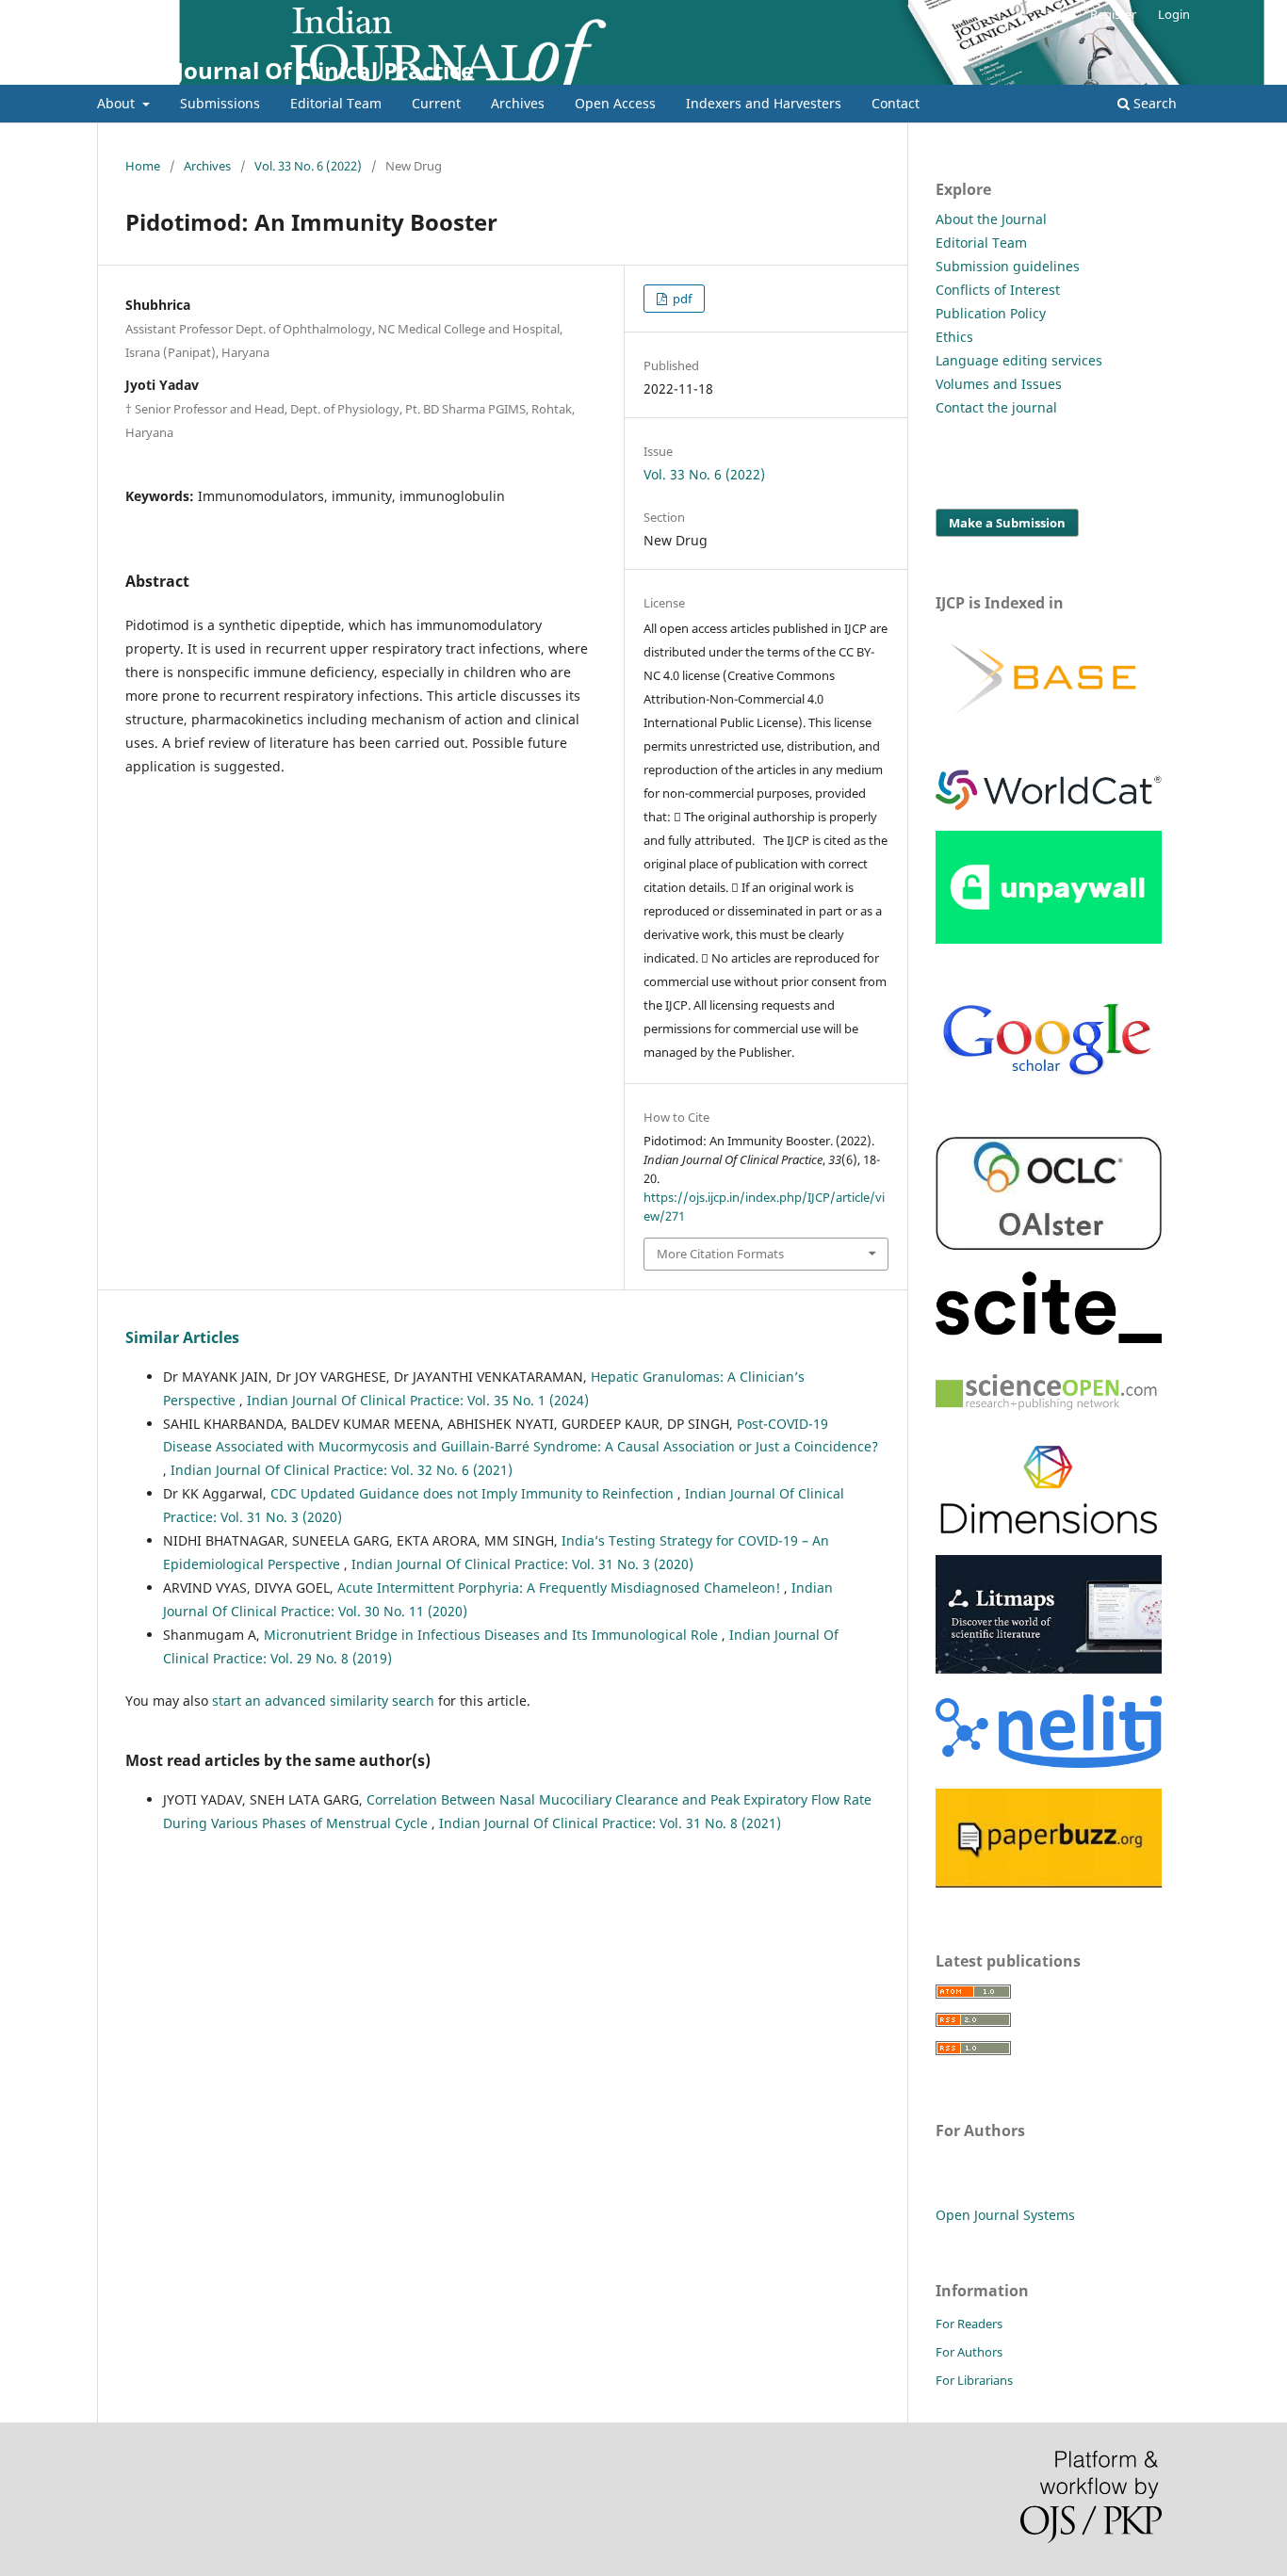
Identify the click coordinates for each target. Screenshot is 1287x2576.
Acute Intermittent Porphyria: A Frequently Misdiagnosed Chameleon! (561, 1588)
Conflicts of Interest (998, 290)
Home (143, 166)
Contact (896, 103)
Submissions (220, 103)
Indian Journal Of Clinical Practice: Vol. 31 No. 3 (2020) (522, 1564)
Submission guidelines (1008, 266)
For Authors (969, 2352)
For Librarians (974, 2380)
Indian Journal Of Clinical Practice (285, 70)
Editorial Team (336, 103)
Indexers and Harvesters (764, 103)
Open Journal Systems (1005, 2215)
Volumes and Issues (999, 384)
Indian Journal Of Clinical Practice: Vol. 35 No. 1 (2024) (418, 1400)
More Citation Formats (720, 1254)
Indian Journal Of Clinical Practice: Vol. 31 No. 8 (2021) (610, 1823)
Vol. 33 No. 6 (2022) (308, 166)
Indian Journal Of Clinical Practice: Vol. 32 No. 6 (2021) (342, 1470)
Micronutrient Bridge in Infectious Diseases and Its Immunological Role (493, 1635)
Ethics (954, 337)
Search (1153, 103)
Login (1174, 14)
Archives (518, 103)
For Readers (969, 2324)
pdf (681, 299)
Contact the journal (996, 407)
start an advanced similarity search (323, 1701)
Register (1113, 14)
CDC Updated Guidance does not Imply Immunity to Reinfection (474, 1493)
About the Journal (991, 219)
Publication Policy (991, 313)
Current (436, 103)
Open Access (615, 103)
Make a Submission (1007, 523)
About (118, 103)
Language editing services (1019, 360)
